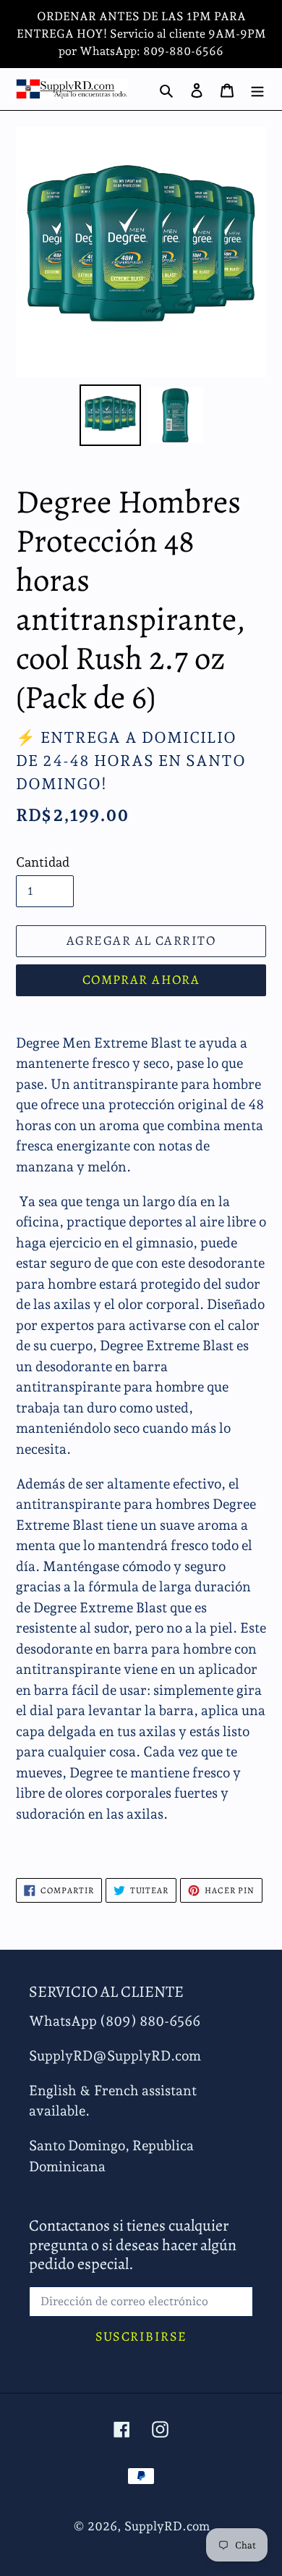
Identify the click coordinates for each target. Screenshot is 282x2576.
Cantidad (43, 862)
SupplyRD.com (167, 2526)
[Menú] (257, 89)
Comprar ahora (141, 980)
